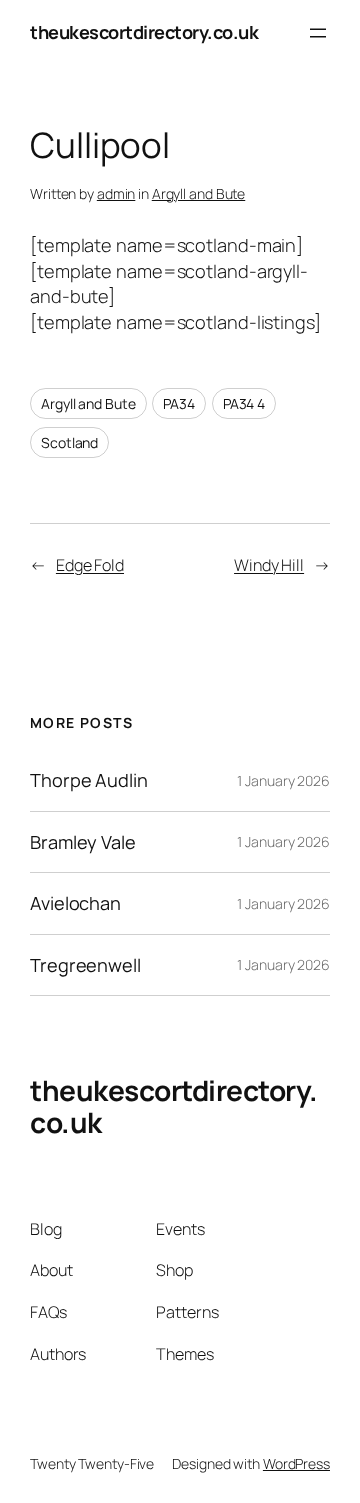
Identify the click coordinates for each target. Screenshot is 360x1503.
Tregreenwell (85, 965)
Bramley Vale (83, 842)
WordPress (296, 1463)
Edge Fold (90, 565)
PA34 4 (244, 403)
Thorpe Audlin (89, 780)
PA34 (179, 403)
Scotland (69, 442)
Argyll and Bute (199, 193)
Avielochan (75, 903)
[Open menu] (318, 33)
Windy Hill (269, 565)
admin (116, 193)
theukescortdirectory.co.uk (144, 32)
